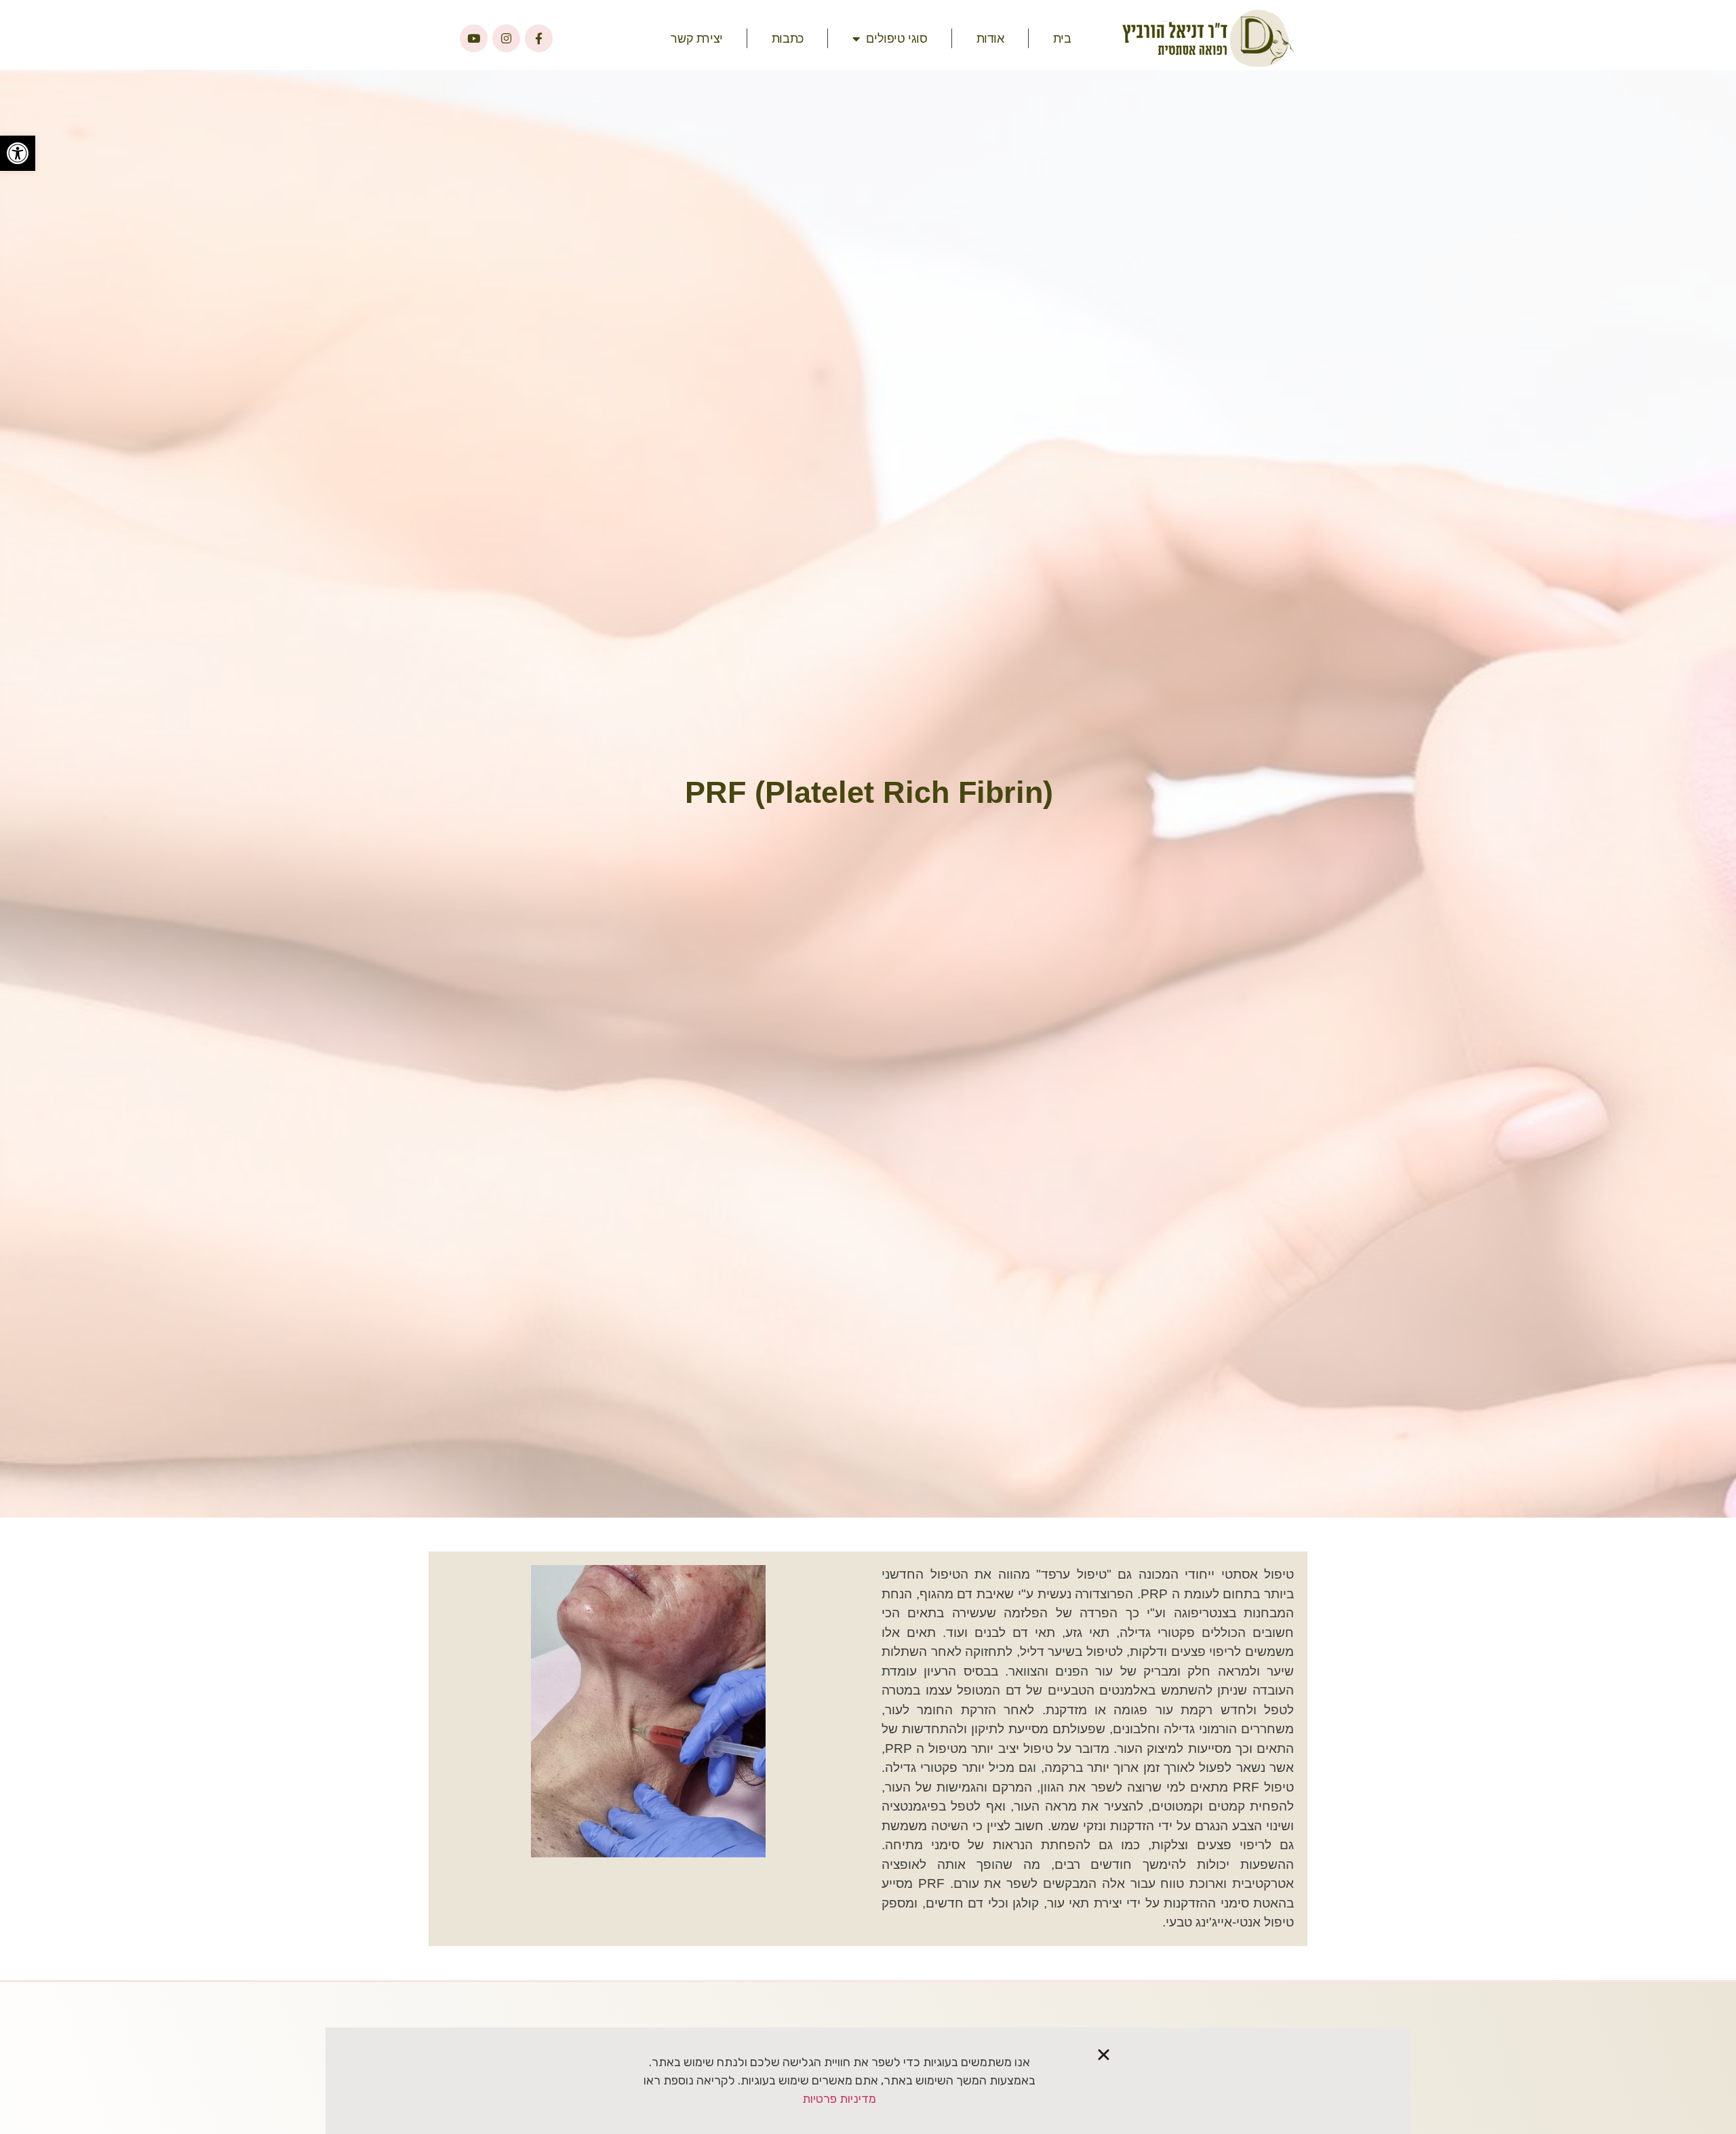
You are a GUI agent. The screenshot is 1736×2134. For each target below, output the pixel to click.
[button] (1104, 2054)
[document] (868, 1067)
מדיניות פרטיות (839, 2099)
